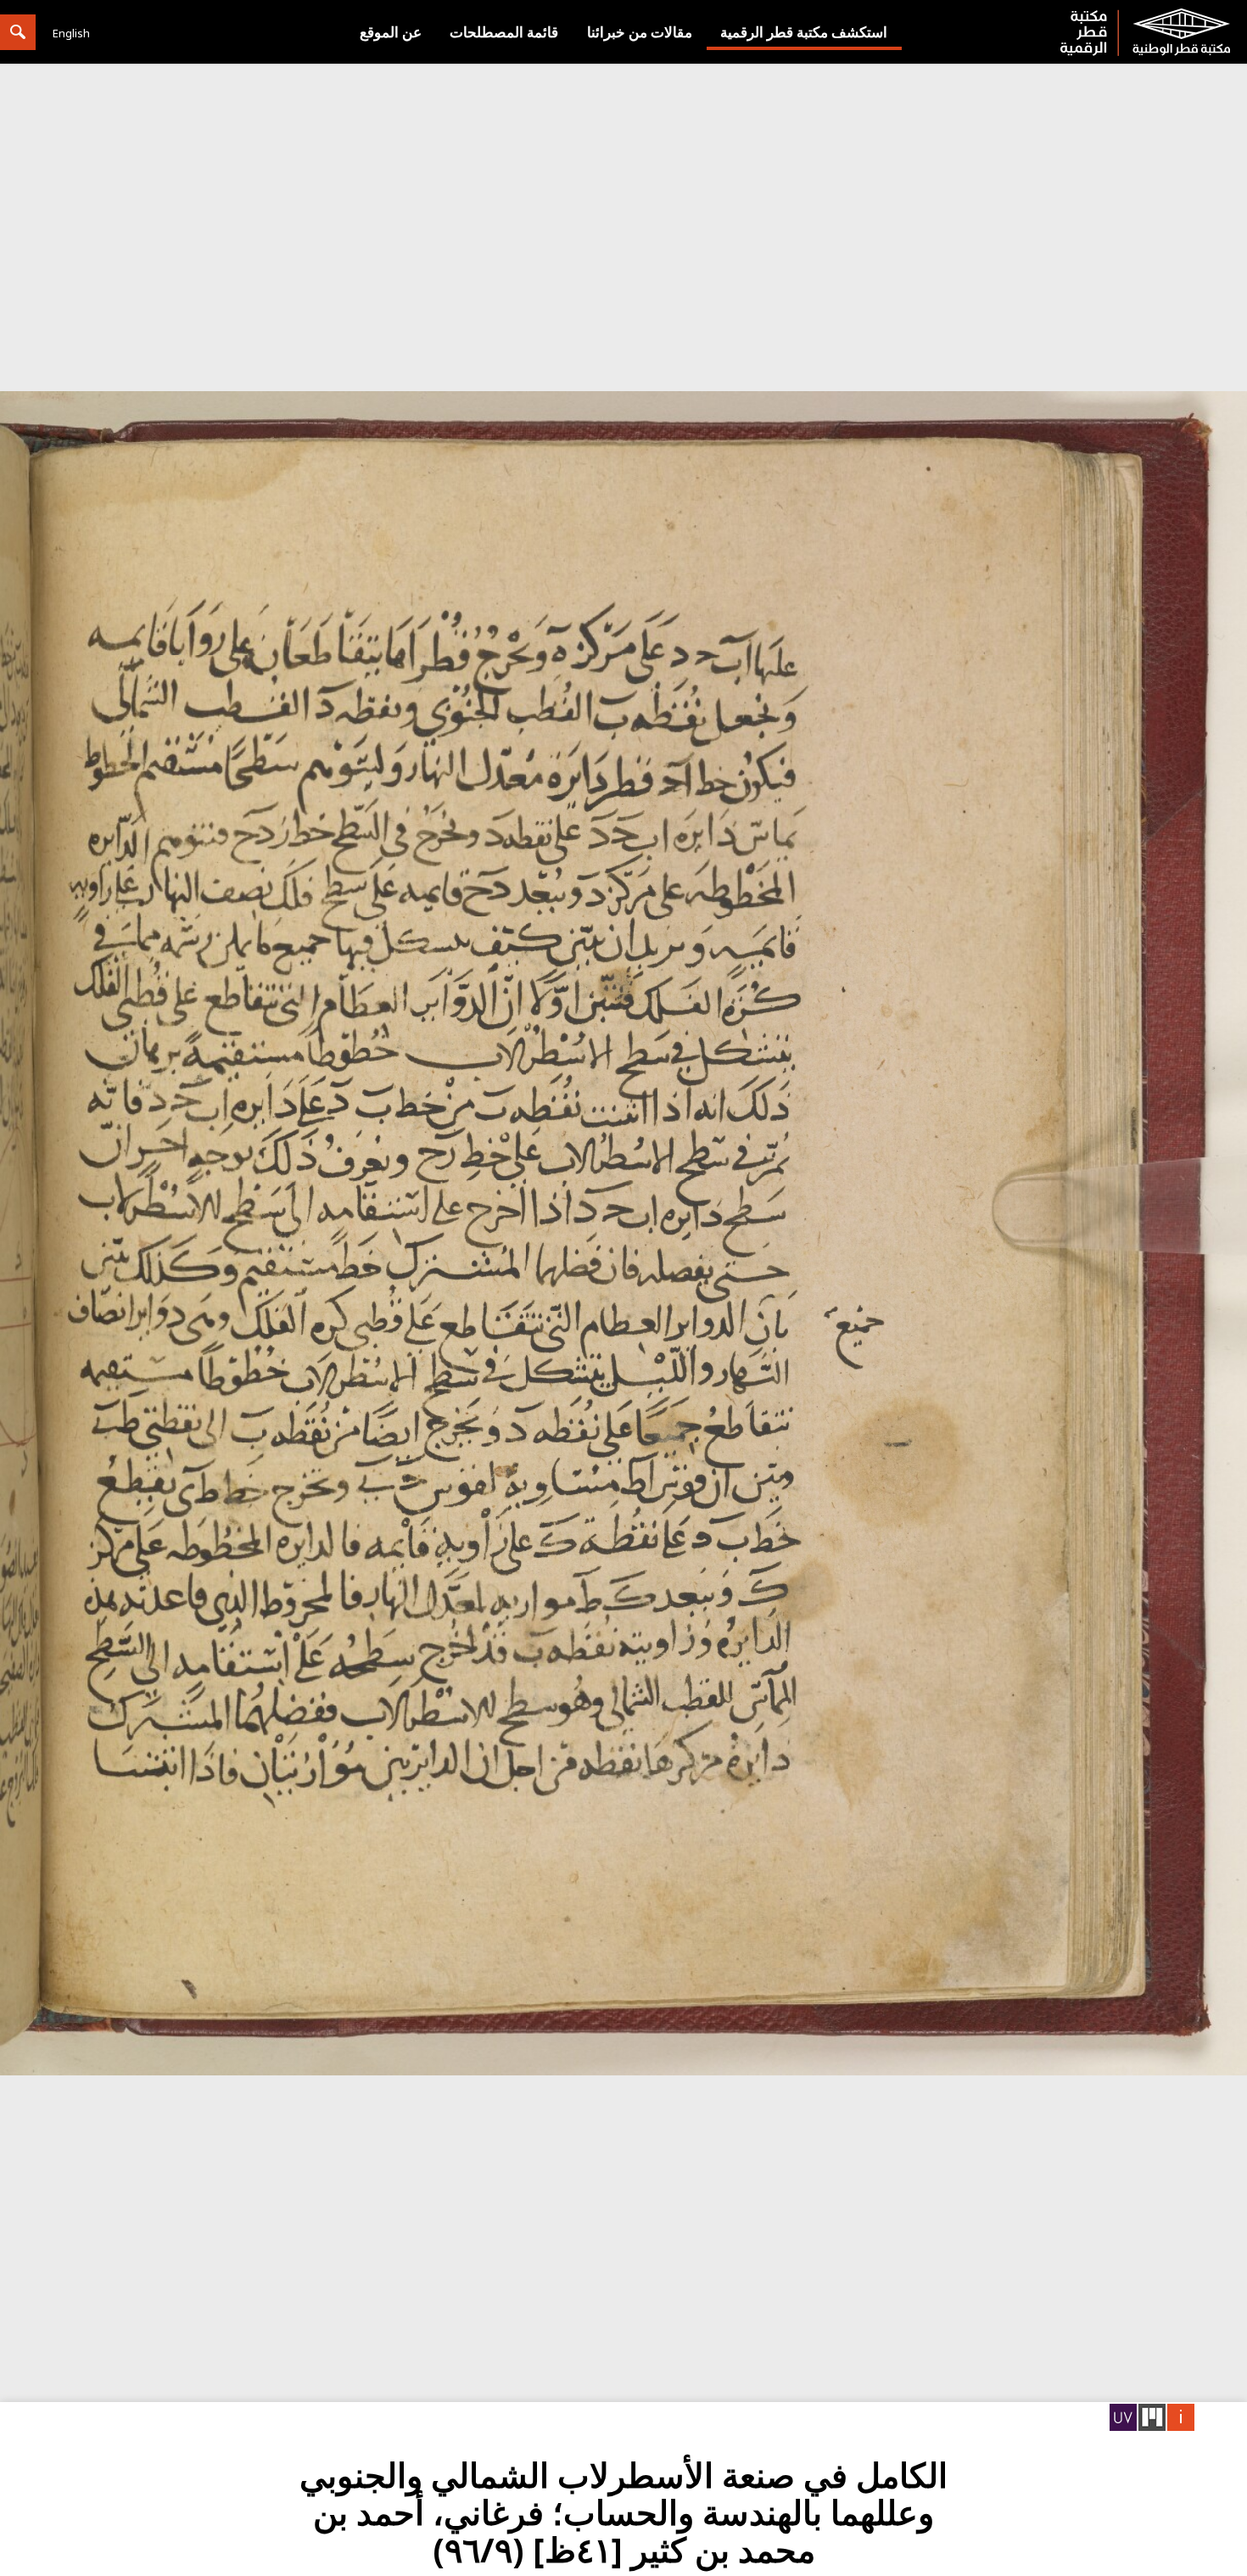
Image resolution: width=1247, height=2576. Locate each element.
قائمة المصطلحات (504, 32)
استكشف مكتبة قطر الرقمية (804, 32)
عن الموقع (391, 32)
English (71, 33)
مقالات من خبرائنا (640, 32)
